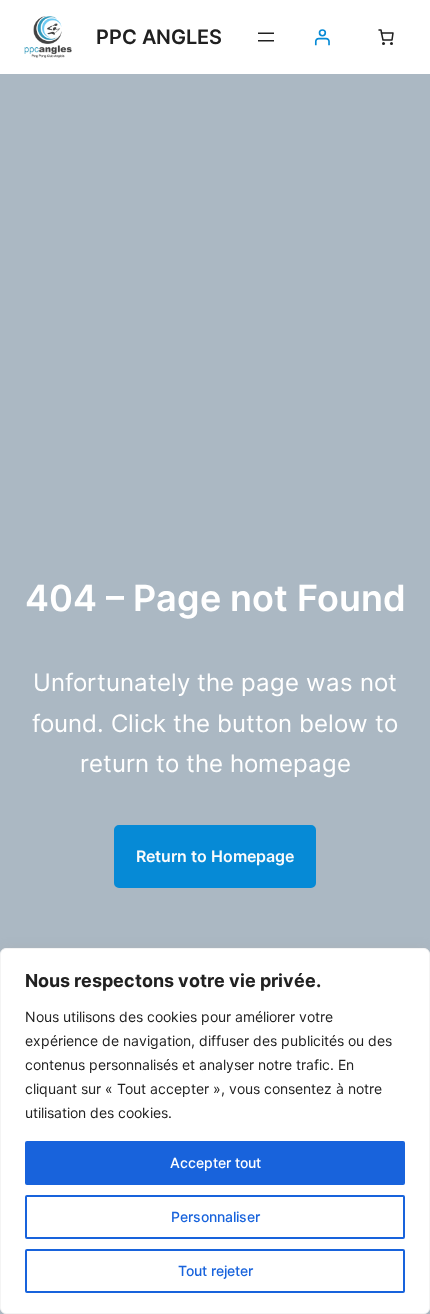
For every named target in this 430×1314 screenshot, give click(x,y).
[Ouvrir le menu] (266, 37)
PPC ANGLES (159, 37)
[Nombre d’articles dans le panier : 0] (386, 37)
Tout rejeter (215, 1270)
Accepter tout (215, 1162)
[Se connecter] (322, 37)
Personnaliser (215, 1216)
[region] (215, 1131)
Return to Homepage (215, 856)
